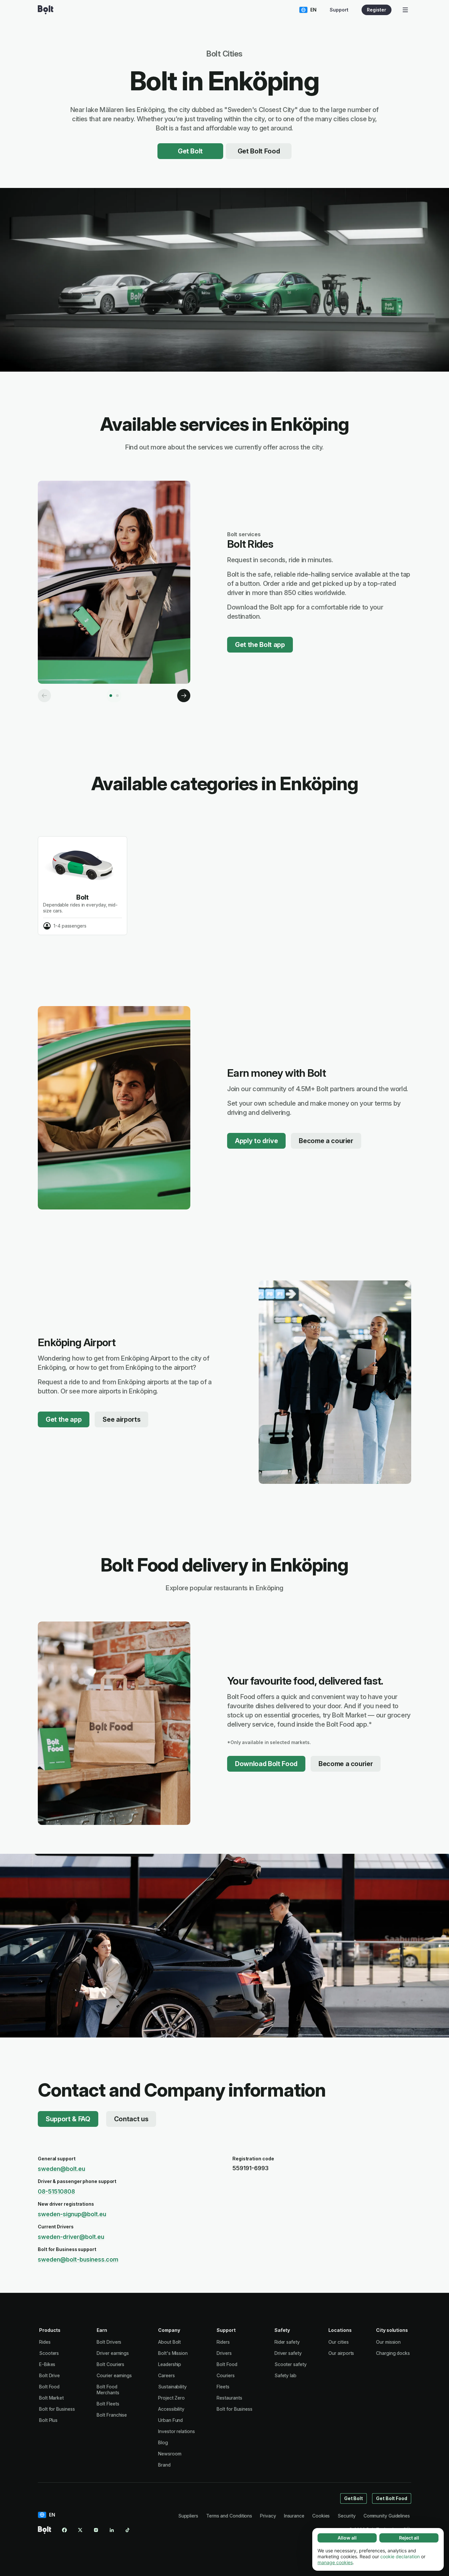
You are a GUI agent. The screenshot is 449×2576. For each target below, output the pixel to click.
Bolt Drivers (109, 2342)
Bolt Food (49, 2387)
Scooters (49, 2353)
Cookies (321, 2516)
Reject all (409, 2538)
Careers (166, 2375)
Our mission (388, 2342)
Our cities (338, 2342)
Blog (163, 2442)
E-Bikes (47, 2364)
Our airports (341, 2353)
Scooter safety (291, 2364)
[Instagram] (96, 2530)
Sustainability (172, 2387)
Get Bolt (190, 151)
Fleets (223, 2387)
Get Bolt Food (259, 151)
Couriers (225, 2375)
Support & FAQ (68, 2119)
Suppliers (188, 2516)
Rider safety (287, 2342)
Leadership (170, 2364)
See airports (121, 1419)
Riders (223, 2342)
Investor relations (177, 2431)
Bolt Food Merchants (108, 2390)
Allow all (347, 2538)
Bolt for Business (57, 2409)
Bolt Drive (49, 2375)
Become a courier (326, 1141)
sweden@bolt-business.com (78, 2259)
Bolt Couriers (110, 2364)
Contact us (131, 2119)
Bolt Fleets (108, 2404)
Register (377, 10)
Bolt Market (51, 2398)
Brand (164, 2465)
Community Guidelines (387, 2516)
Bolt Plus (48, 2420)
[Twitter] (80, 2530)
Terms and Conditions (229, 2516)
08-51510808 (56, 2191)
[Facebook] (64, 2530)
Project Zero (171, 2398)
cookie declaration (400, 2556)
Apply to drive (256, 1141)
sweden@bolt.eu (61, 2169)
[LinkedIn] (112, 2530)
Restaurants (229, 2398)
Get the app (64, 1419)
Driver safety (288, 2353)
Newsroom (170, 2454)
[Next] (184, 696)
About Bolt (169, 2342)
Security (346, 2516)
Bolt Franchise (112, 2415)
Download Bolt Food (266, 1764)
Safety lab (285, 2375)
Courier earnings (114, 2375)
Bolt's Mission (173, 2353)
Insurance (294, 2516)
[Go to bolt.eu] (46, 10)
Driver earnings (113, 2353)
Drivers (224, 2353)
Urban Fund (170, 2420)
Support (339, 10)
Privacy (268, 2516)
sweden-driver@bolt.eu (71, 2237)
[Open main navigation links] (405, 10)
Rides (45, 2342)
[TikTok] (128, 2530)
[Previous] (44, 696)
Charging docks (393, 2353)
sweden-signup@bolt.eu (72, 2214)
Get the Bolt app (260, 645)
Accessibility (171, 2409)
